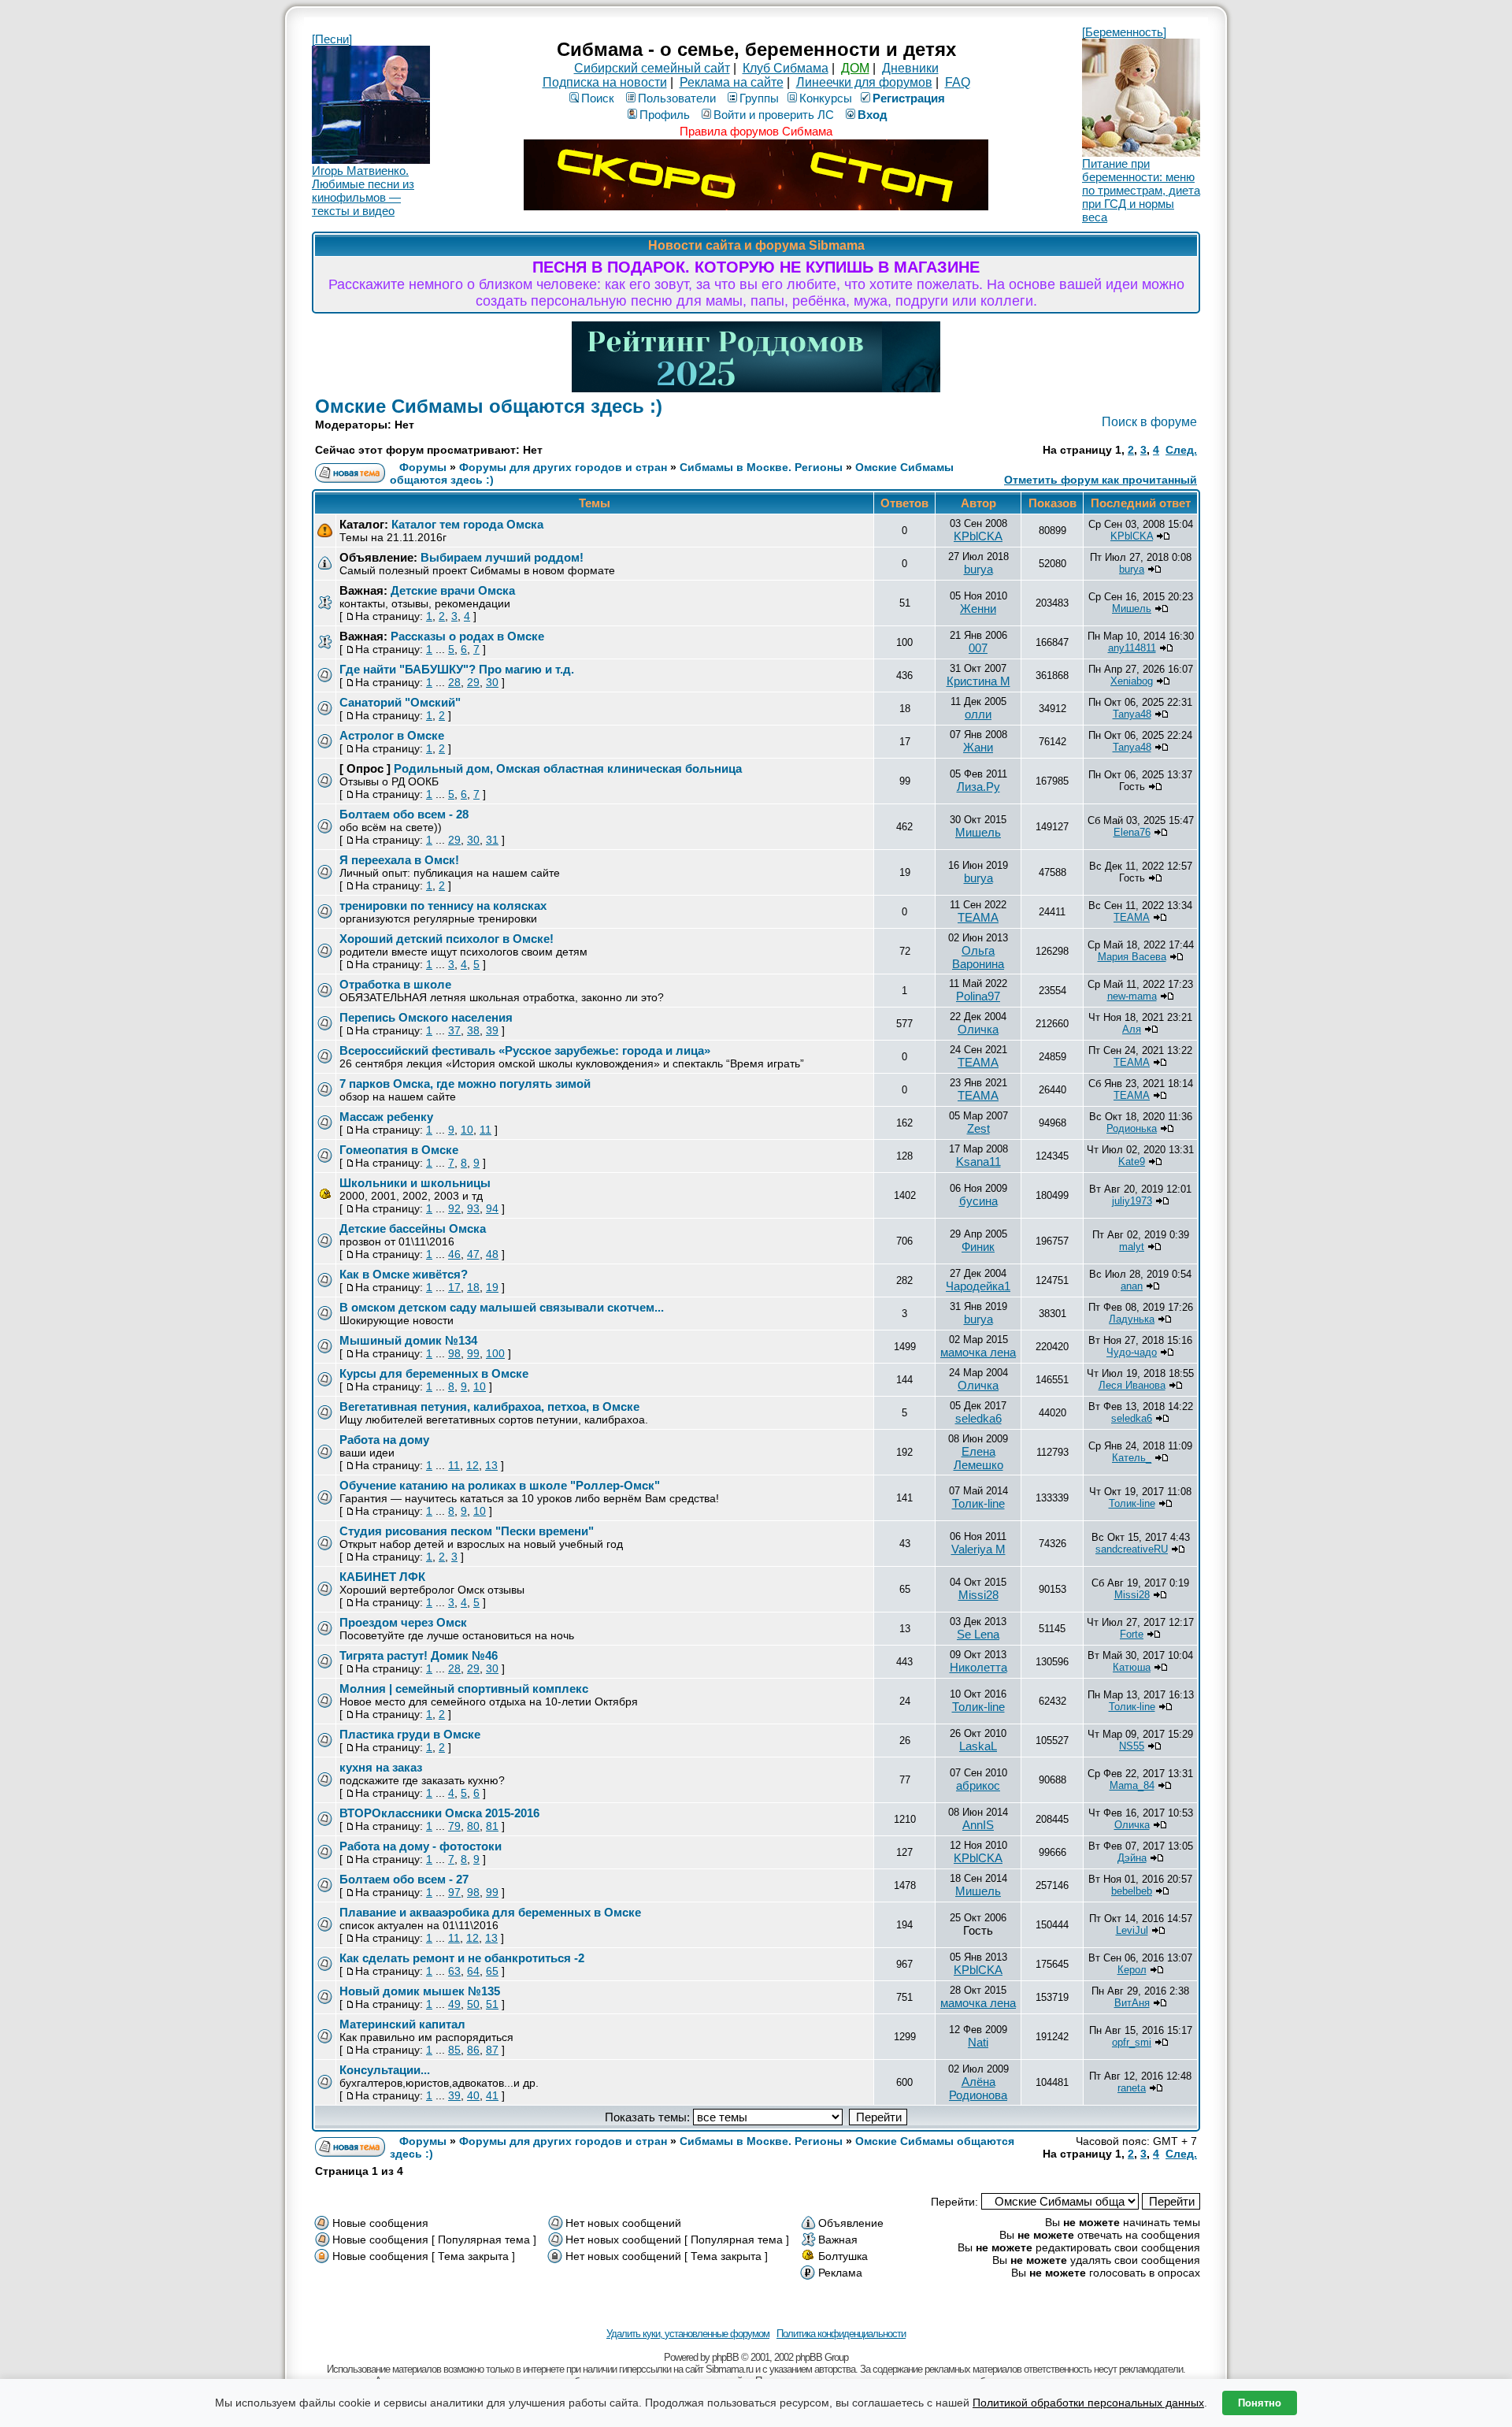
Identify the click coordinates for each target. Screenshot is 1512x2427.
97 (454, 1892)
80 (473, 1826)
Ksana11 (978, 1162)
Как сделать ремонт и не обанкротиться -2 (462, 1958)
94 (492, 1208)
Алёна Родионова (978, 2088)
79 (454, 1826)
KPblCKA (978, 536)
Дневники (910, 68)
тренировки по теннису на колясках (443, 905)
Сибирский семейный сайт (652, 68)
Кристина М (978, 681)
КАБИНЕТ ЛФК (382, 1577)
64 (473, 1971)
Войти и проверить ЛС (774, 115)
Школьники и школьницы (415, 1183)
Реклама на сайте (732, 82)
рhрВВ (725, 2357)
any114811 (1132, 648)
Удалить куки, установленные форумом (688, 2334)
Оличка (978, 1029)
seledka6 (978, 1418)
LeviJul (1132, 1930)
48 (492, 1254)
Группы (759, 98)
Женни (978, 609)
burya (978, 569)
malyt (1132, 1247)
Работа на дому (384, 1440)
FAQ (958, 82)
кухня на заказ (381, 1767)
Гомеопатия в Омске (399, 1150)
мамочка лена (978, 1352)
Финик (978, 1247)
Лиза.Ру (978, 787)
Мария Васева (1132, 957)
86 (473, 2050)
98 (454, 1353)
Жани (978, 747)
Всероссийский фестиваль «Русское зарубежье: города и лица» (525, 1050)
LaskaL (978, 1746)
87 (492, 2050)
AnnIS (978, 1825)
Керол (1132, 1970)
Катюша (1132, 1667)
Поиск (598, 98)
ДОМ (855, 68)
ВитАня (1132, 2003)
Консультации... (385, 2070)
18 (473, 1287)
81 (492, 1826)
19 (492, 1287)
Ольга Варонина (978, 957)
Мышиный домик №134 (408, 1340)
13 (491, 1465)
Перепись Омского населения (426, 1017)
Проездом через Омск (403, 1622)
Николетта (978, 1667)
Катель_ (1132, 1458)
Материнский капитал (402, 2024)
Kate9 (1132, 1162)
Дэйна (1132, 1858)
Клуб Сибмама (786, 68)
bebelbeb (1132, 1891)
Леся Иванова (1132, 1385)
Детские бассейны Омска (413, 1228)
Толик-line (978, 1503)
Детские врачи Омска (453, 590)
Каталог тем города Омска (467, 524)
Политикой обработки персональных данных (1088, 2403)
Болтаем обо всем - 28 (404, 814)
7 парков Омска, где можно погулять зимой (465, 1084)
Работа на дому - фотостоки (421, 1846)
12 (472, 1465)
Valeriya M (978, 1549)
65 (492, 1971)
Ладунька (1132, 1319)
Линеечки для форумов (864, 82)
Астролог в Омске (392, 735)
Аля (1132, 1029)
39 (492, 1030)
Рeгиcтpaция (909, 98)
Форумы (423, 467)
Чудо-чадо (1132, 1352)
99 (473, 1353)
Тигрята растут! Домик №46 (419, 1655)
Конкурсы (826, 98)
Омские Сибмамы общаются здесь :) (489, 406)
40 (473, 2095)
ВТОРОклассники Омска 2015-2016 (439, 1813)
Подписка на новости (605, 82)
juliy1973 (1132, 1201)
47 (473, 1254)
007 (978, 648)
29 (473, 682)
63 (454, 1971)
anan (1132, 1286)
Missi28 (978, 1595)
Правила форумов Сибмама (756, 131)
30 (492, 682)
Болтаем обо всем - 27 (404, 1879)
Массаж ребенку (386, 1117)
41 (492, 2095)
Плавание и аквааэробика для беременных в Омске (490, 1912)
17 (454, 1287)
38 (473, 1030)
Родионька (1132, 1128)
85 (454, 2050)
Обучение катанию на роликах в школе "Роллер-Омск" (500, 1485)
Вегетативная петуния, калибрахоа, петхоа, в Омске (489, 1406)
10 (467, 1130)
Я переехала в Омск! (399, 860)
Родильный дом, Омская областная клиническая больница (568, 768)
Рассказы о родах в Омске (467, 636)
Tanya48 (1132, 714)
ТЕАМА (978, 917)
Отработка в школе (395, 984)
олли (978, 714)
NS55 (1132, 1746)
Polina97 (978, 996)
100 (495, 1353)
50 (473, 2004)
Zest (978, 1128)
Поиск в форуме (1149, 422)
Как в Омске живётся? (404, 1274)
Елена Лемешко (978, 1458)
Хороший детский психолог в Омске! (447, 939)
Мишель (1132, 609)
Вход (873, 115)
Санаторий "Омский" (400, 702)
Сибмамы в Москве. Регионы (761, 467)
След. (1181, 450)
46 (454, 1254)
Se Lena (978, 1634)
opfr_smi (1132, 2042)
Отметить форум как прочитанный (1101, 480)
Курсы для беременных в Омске (434, 1373)
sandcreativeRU (1132, 1549)
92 (454, 1208)
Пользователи (677, 98)
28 (454, 682)
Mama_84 (1132, 1785)
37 (454, 1030)
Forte (1132, 1634)
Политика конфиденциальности (841, 2334)
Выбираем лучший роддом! (502, 557)
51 (492, 2004)
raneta (1132, 2088)
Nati (978, 2042)
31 (492, 840)
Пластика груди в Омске (410, 1734)
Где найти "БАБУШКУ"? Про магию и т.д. (457, 669)
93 (473, 1208)
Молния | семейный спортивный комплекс (464, 1689)
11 (485, 1130)
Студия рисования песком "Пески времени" (467, 1531)
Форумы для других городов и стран (563, 467)
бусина (978, 1201)
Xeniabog (1132, 681)
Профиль (665, 115)
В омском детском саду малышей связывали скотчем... (502, 1307)
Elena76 (1132, 832)
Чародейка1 (978, 1286)
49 (454, 2004)
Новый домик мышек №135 (420, 1991)
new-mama (1132, 996)
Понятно (1260, 2403)
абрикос (978, 1785)
